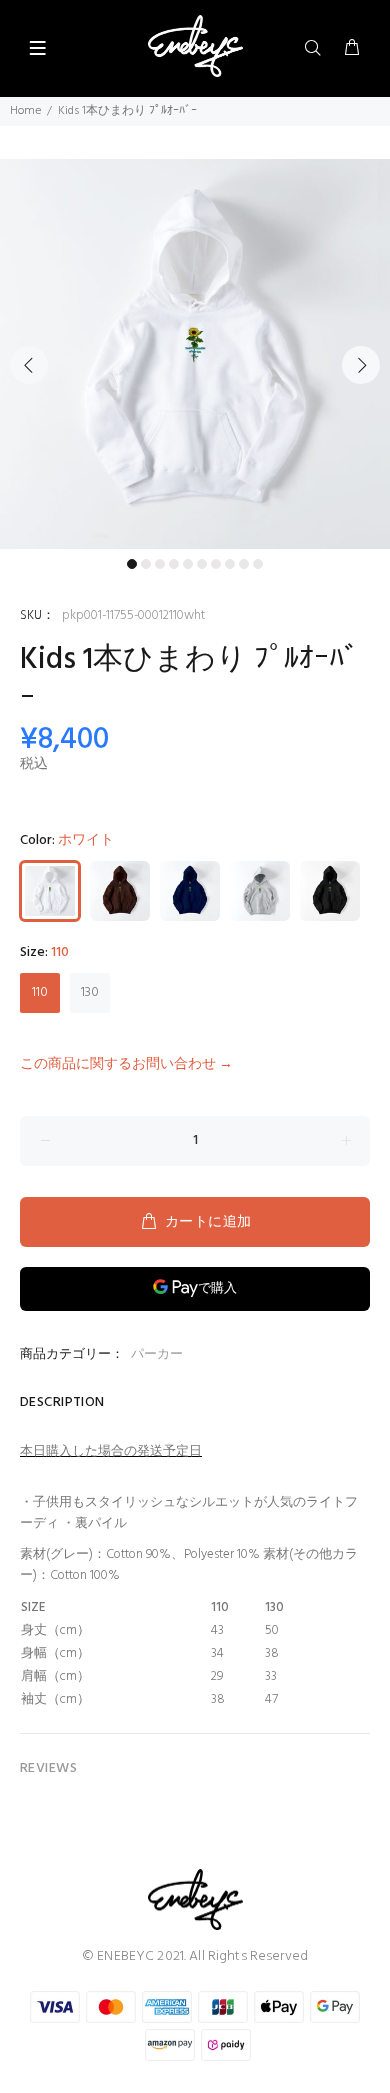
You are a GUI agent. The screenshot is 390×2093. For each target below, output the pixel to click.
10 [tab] (258, 564)
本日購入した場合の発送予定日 (111, 1451)
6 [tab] (202, 564)
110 (40, 992)
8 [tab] (230, 564)
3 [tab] (160, 564)
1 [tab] (132, 564)
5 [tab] (188, 564)
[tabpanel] (195, 354)
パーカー (157, 1354)
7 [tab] (216, 564)
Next (361, 365)
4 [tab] (174, 564)
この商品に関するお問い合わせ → (126, 1064)
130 (90, 992)
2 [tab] (146, 564)
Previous (29, 365)
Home (25, 111)
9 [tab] (244, 564)
